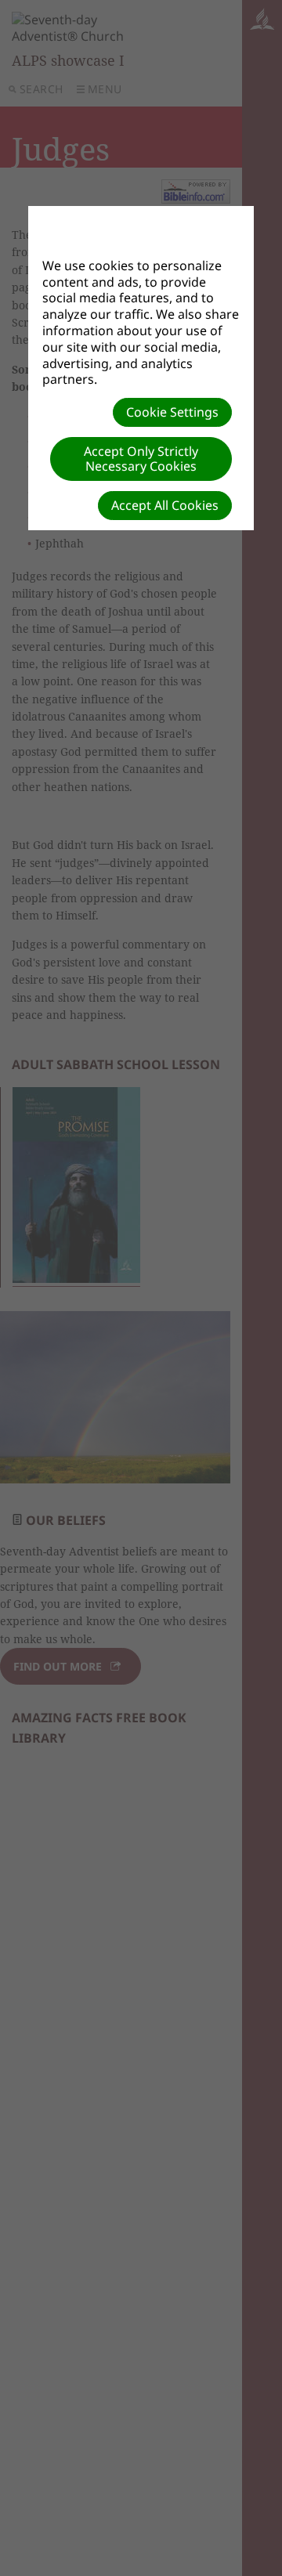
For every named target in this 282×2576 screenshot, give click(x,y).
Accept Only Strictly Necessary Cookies (141, 459)
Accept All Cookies (165, 505)
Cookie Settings (172, 412)
